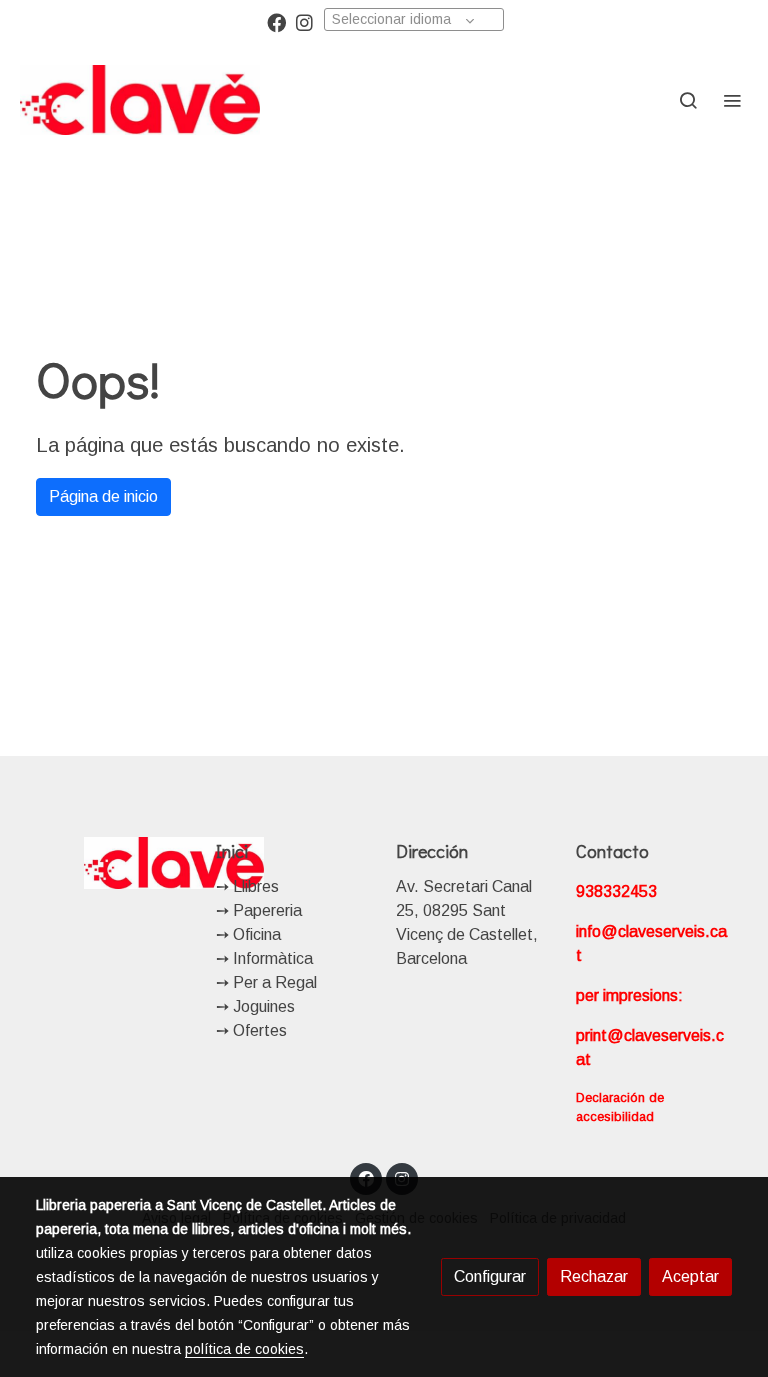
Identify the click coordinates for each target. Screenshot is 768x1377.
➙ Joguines (255, 1006)
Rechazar (594, 1276)
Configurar (490, 1276)
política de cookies (244, 1349)
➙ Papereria (259, 910)
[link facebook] (276, 21)
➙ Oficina (248, 934)
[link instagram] (304, 21)
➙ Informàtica (264, 958)
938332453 (616, 891)
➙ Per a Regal (266, 982)
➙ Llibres (247, 886)
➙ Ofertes (251, 1030)
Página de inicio (103, 496)
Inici (232, 851)
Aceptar (690, 1276)
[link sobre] (114, 862)
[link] (140, 100)
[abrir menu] (732, 100)
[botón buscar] (688, 100)
